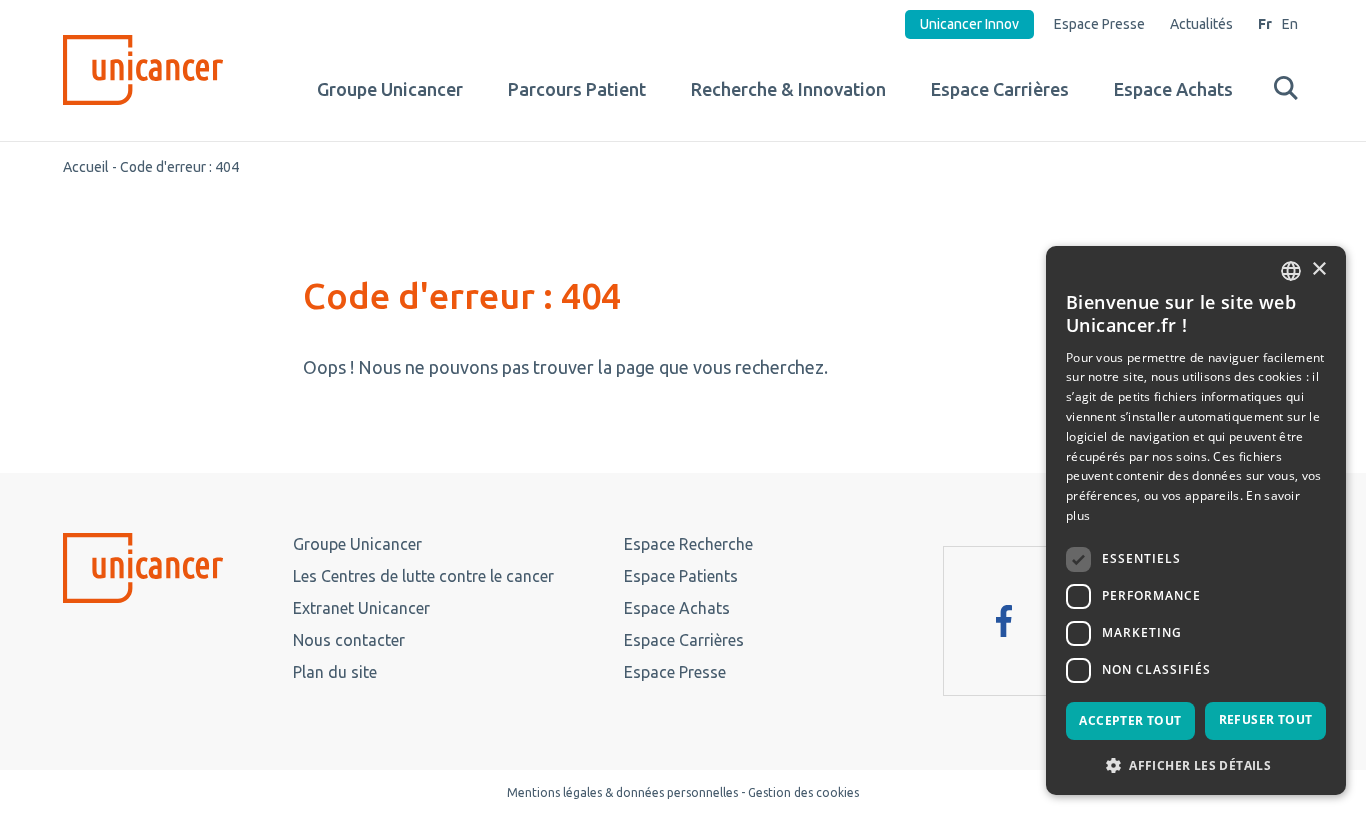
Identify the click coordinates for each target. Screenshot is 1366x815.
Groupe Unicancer (390, 89)
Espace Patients (681, 576)
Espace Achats (1173, 89)
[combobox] (1291, 271)
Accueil (86, 167)
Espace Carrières (1000, 89)
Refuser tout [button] (1266, 719)
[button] (1196, 764)
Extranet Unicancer (361, 608)
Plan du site (335, 672)
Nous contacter (349, 640)
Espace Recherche (688, 544)
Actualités (1201, 24)
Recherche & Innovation (788, 89)
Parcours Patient (577, 89)
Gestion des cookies (803, 792)
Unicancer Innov (969, 24)
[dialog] (1196, 520)
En (1290, 24)
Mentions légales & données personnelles (622, 792)
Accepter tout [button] (1130, 720)
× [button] (1318, 269)
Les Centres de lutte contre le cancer (423, 576)
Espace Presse (1099, 24)
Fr (1265, 24)
